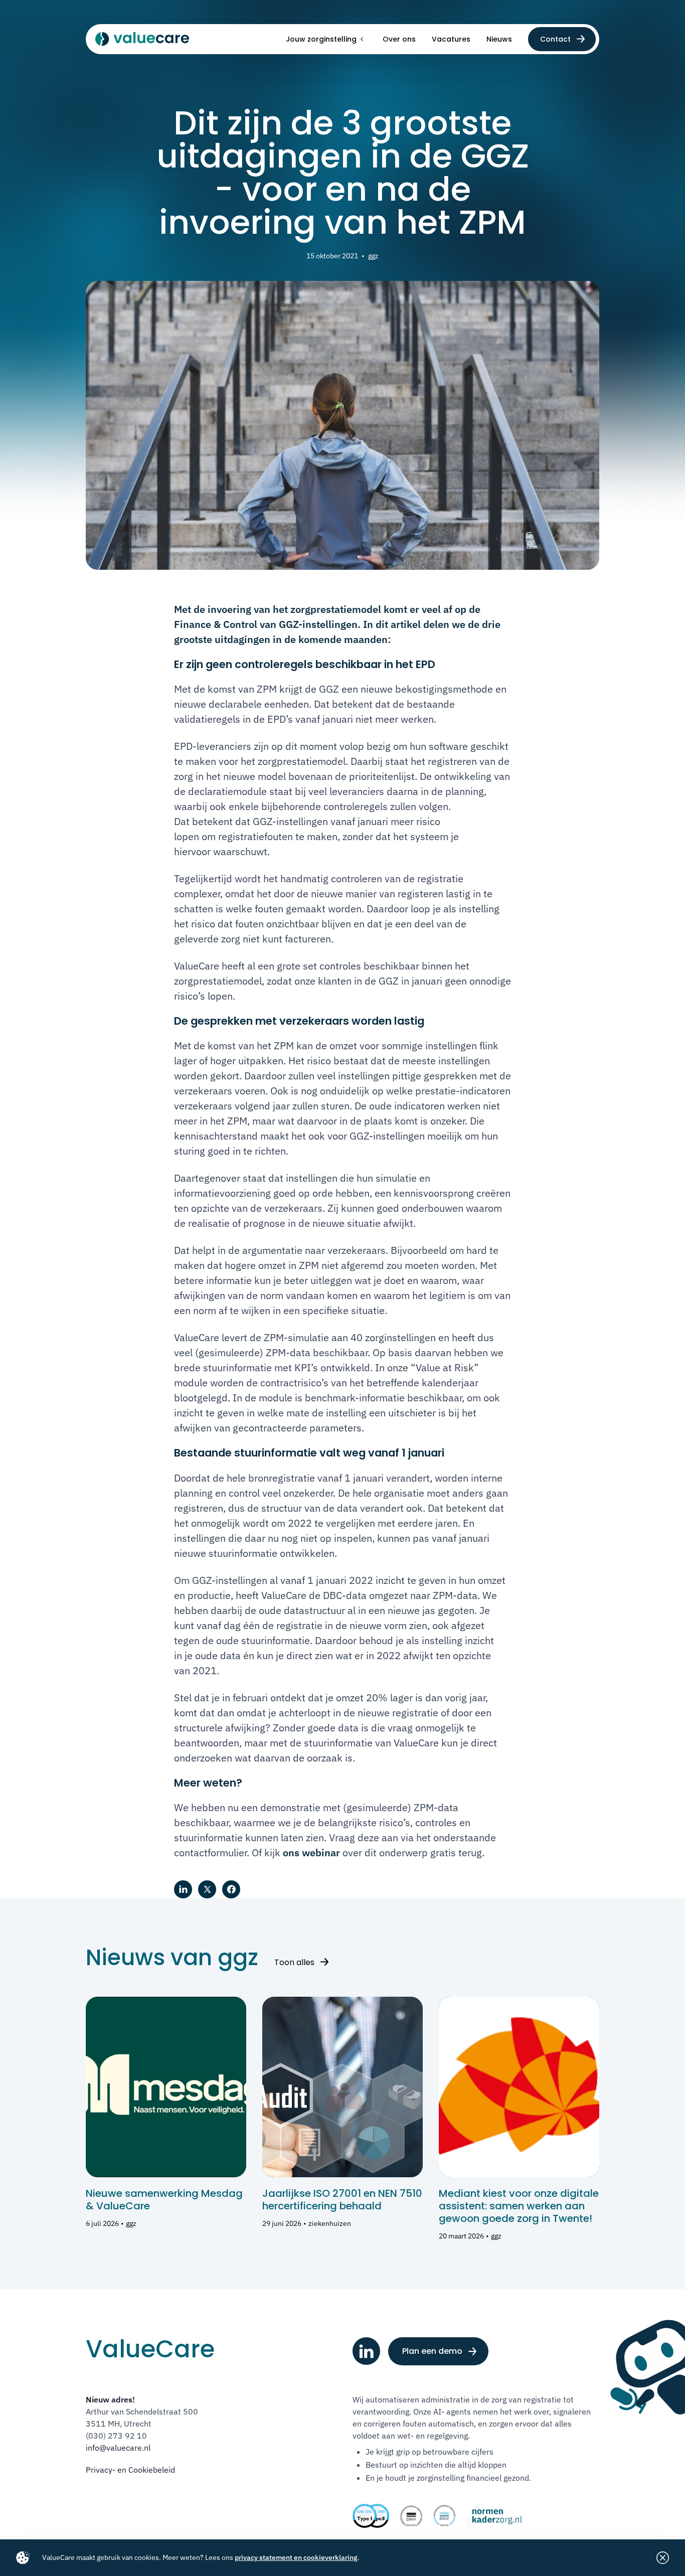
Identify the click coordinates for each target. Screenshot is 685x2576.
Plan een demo (432, 2351)
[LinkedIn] (366, 2351)
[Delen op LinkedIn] (183, 1889)
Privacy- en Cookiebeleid (130, 2470)
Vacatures (451, 39)
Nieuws (499, 39)
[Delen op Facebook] (231, 1889)
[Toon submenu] (362, 39)
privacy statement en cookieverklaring (296, 2557)
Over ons (399, 39)
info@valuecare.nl (118, 2448)
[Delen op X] (207, 1889)
